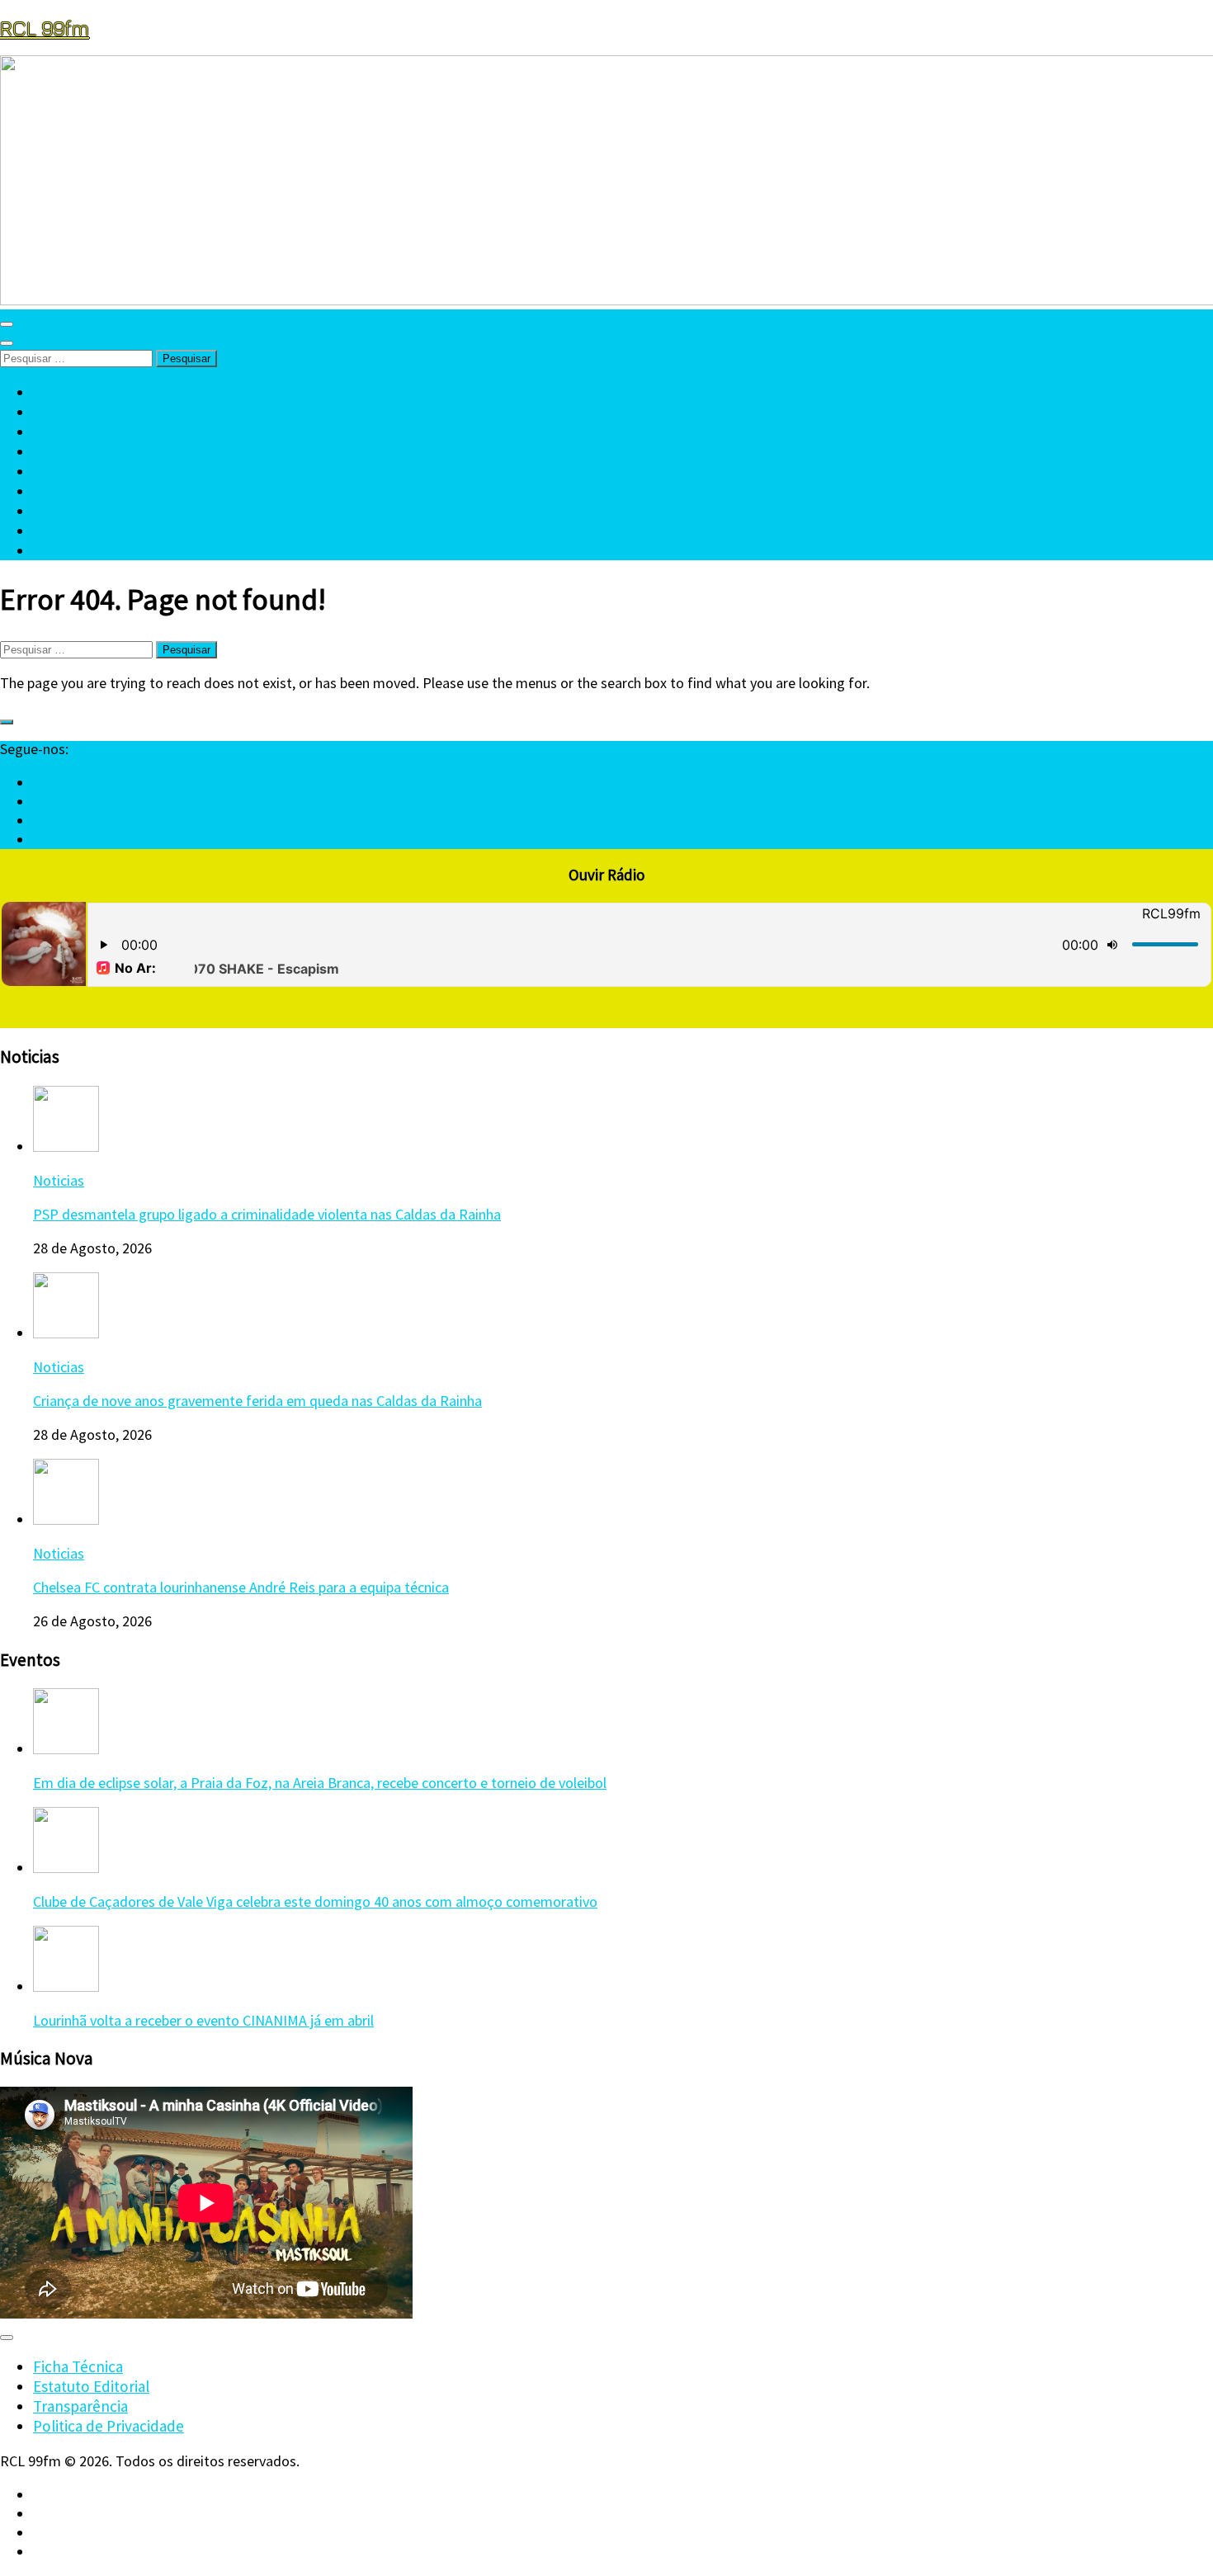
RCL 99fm (45, 28)
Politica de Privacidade (109, 2426)
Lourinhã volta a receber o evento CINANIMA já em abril (203, 2020)
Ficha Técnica (78, 2366)
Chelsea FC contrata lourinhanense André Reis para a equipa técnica (241, 1587)
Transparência (80, 2406)
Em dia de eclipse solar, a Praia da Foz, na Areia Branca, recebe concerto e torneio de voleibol (320, 1783)
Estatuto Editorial (91, 2386)
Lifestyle (62, 531)
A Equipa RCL (76, 412)
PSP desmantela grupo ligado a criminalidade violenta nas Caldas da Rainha (267, 1214)
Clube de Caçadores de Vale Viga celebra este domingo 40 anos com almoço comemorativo (315, 1901)
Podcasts (64, 511)
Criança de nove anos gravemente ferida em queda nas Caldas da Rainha (257, 1401)
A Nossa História (87, 432)
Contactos (68, 550)
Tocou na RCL (79, 491)
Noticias (59, 1180)
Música (55, 471)
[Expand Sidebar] (7, 722)
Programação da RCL (103, 392)
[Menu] (7, 324)
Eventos (60, 451)
